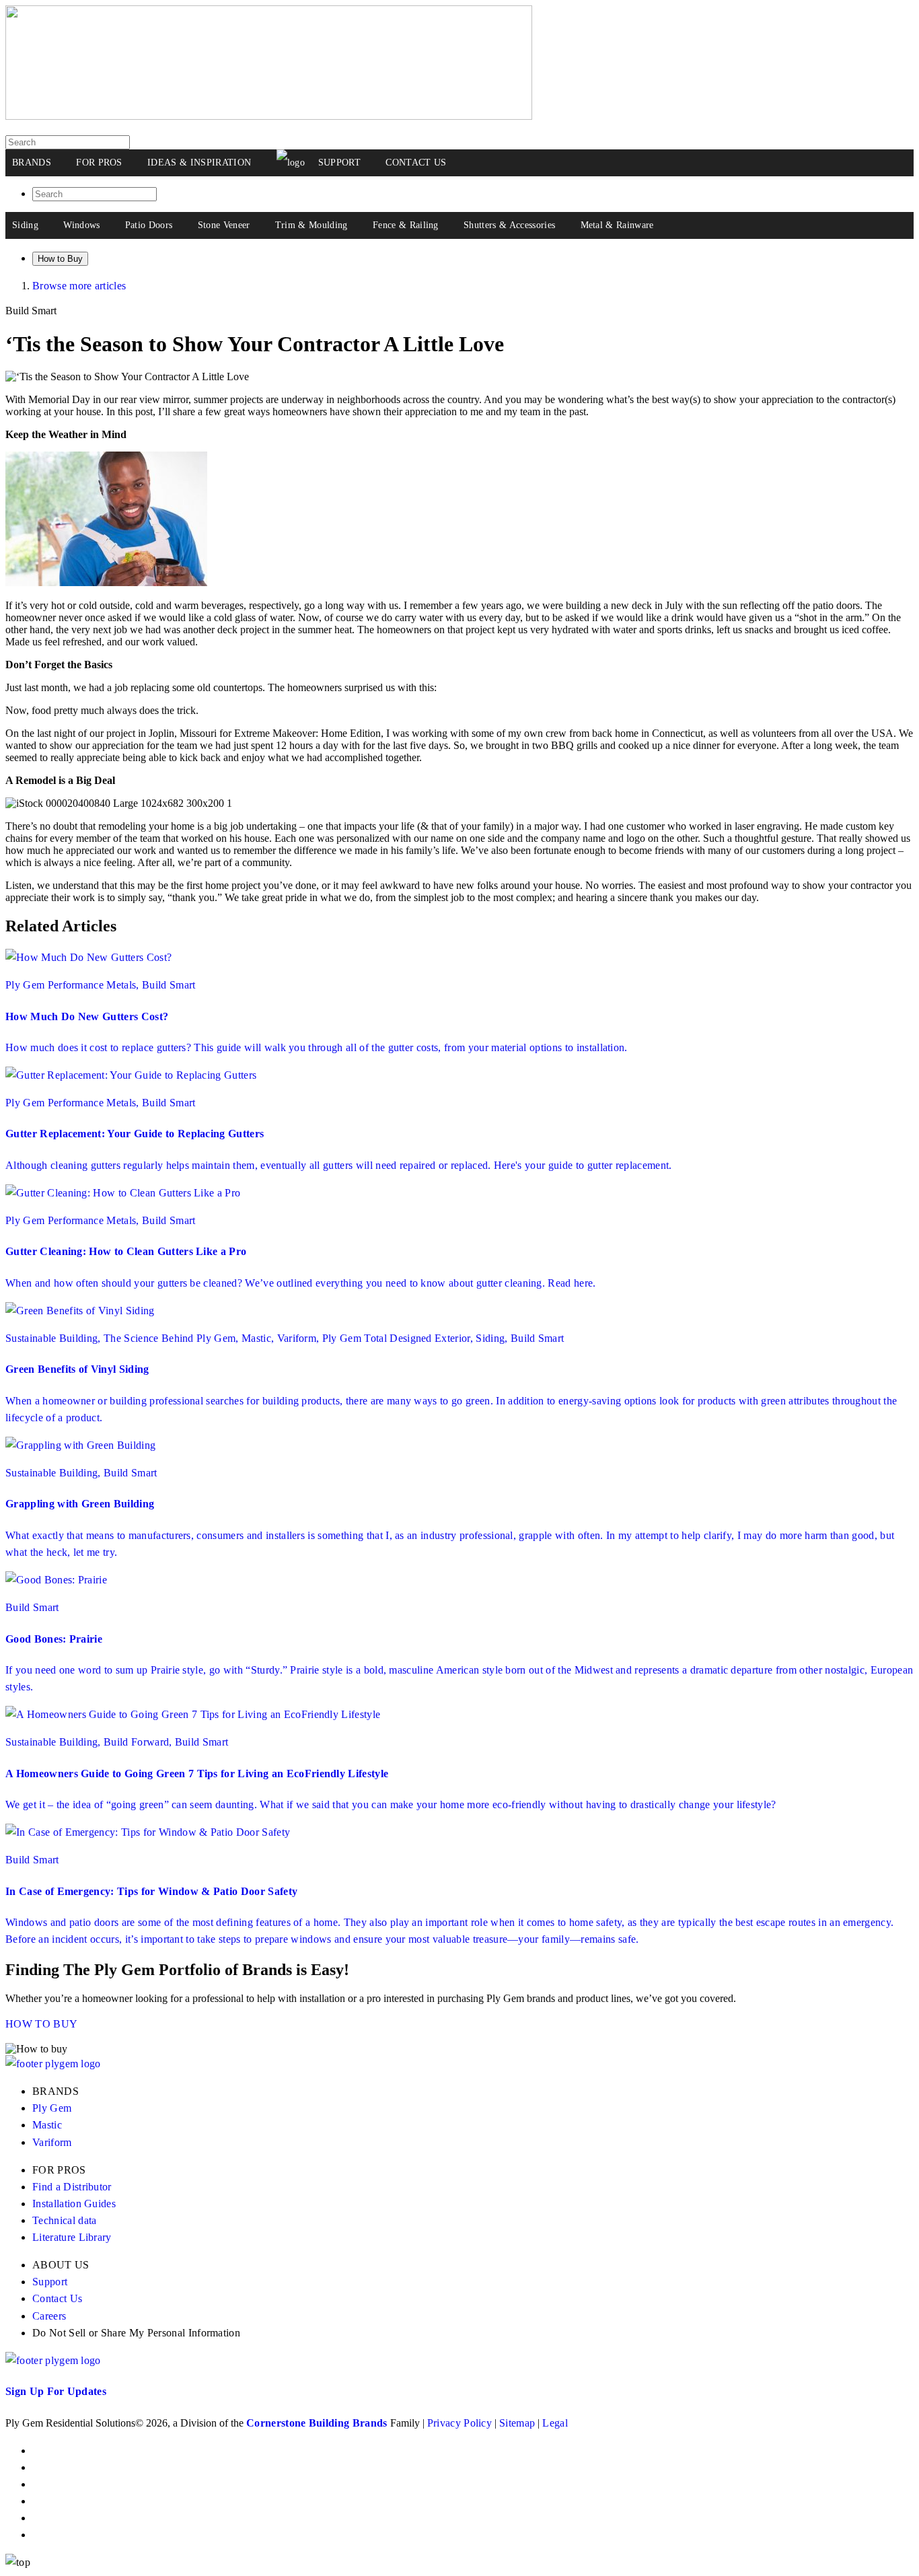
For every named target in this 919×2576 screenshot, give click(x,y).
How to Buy (60, 259)
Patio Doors (149, 225)
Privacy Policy (459, 2423)
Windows (81, 225)
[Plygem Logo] (53, 2064)
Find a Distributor (72, 2187)
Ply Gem (52, 2108)
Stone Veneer (224, 225)
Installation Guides (74, 2204)
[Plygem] (291, 163)
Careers (49, 2316)
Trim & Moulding (311, 225)
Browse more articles (79, 286)
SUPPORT (339, 163)
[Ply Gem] (269, 116)
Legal (555, 2423)
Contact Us (57, 2298)
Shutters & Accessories (509, 225)
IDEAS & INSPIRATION (199, 163)
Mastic (47, 2125)
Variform (52, 2142)
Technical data (64, 2220)
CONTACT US (416, 163)
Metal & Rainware (617, 225)
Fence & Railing (406, 225)
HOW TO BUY (41, 2024)
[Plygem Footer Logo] (53, 2360)
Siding (25, 225)
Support (50, 2282)
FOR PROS (99, 163)
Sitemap (517, 2423)
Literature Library (72, 2237)
